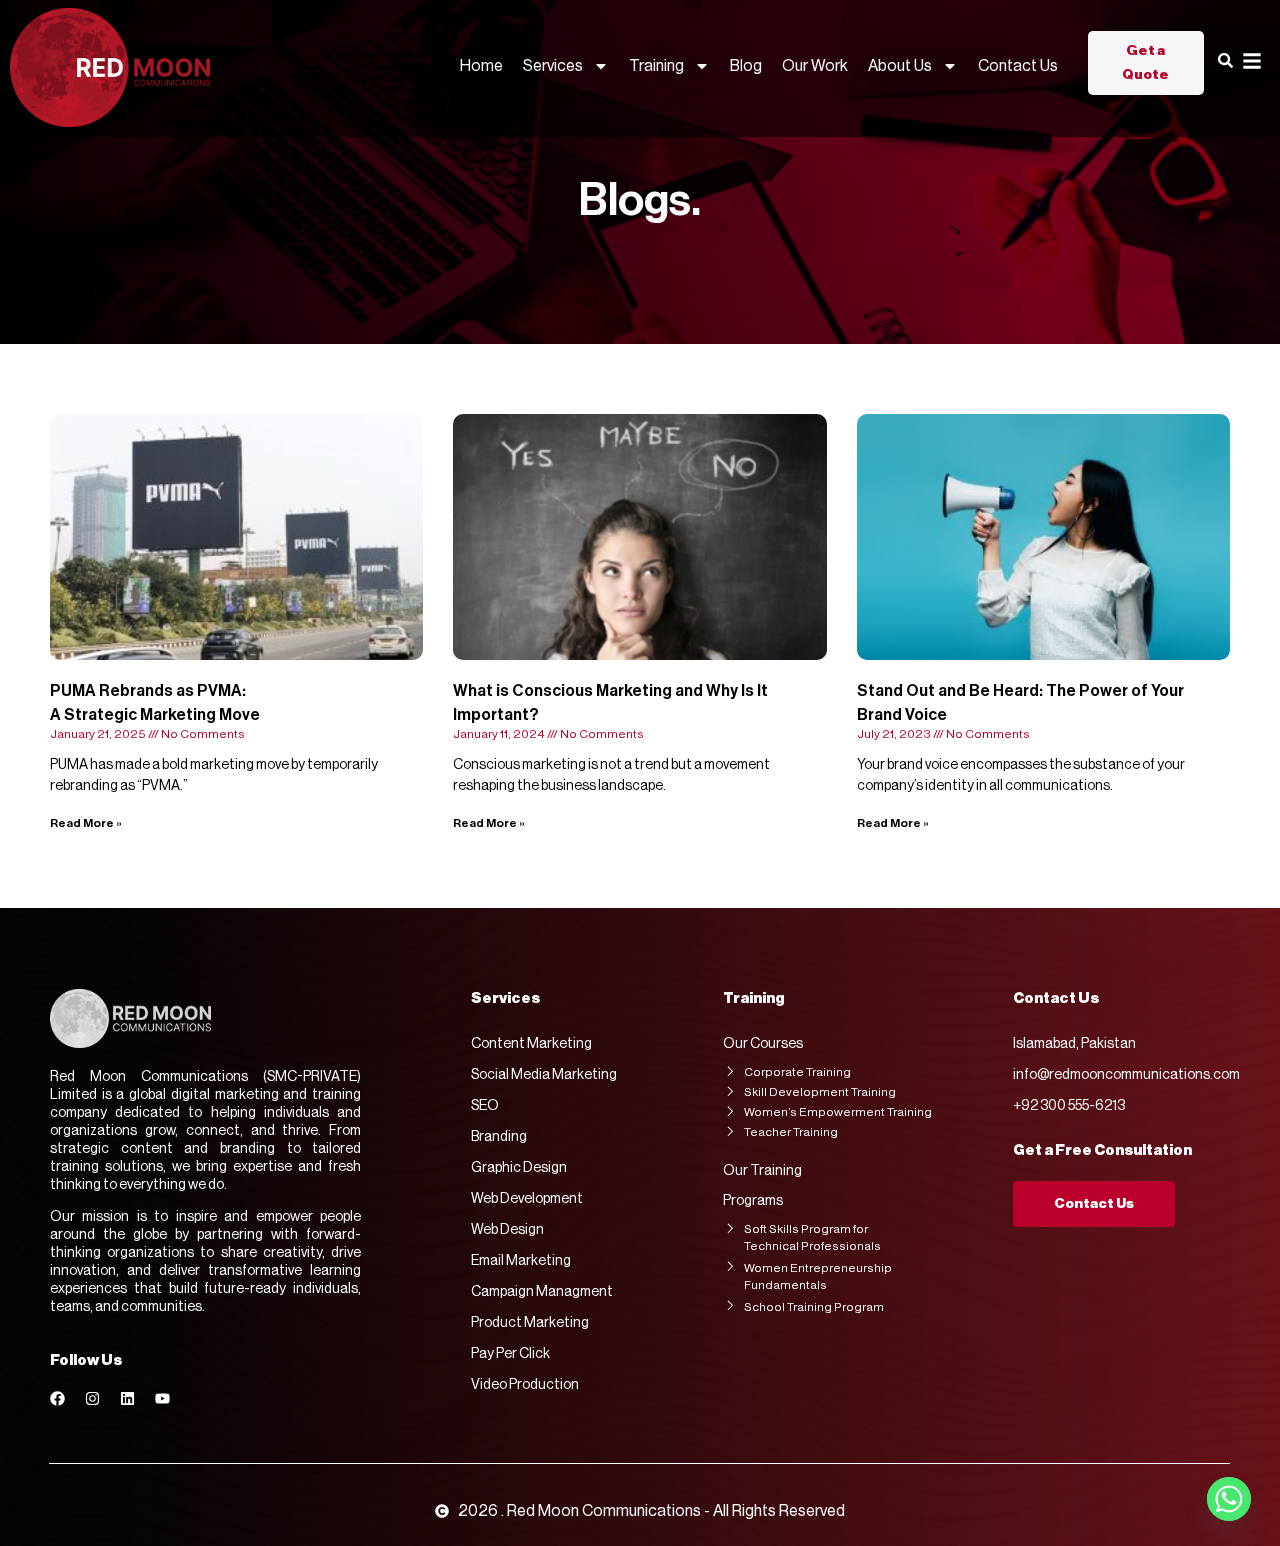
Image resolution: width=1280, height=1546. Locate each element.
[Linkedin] (127, 1398)
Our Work (815, 66)
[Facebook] (57, 1398)
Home (481, 66)
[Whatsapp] (1229, 1499)
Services (553, 66)
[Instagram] (92, 1398)
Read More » (86, 823)
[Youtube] (162, 1398)
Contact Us (1018, 66)
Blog (746, 66)
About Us (900, 66)
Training (656, 66)
